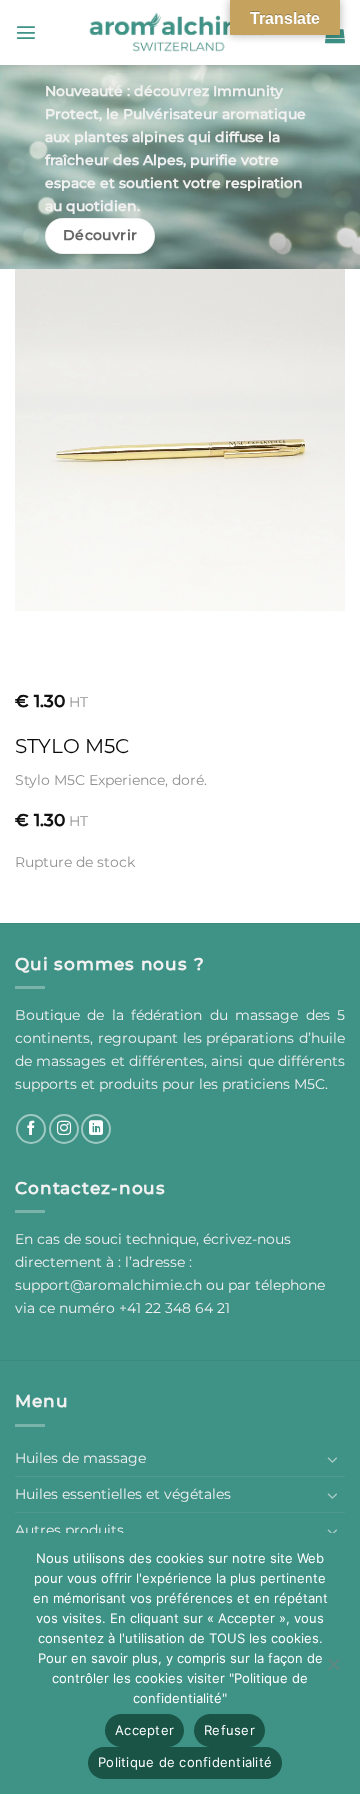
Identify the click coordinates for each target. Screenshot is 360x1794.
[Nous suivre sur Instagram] (64, 1129)
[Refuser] (333, 1670)
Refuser (229, 1730)
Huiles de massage (80, 1458)
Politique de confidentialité (185, 1762)
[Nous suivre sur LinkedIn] (96, 1129)
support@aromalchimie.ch (110, 1285)
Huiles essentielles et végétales (123, 1494)
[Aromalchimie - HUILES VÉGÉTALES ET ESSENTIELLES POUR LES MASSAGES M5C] (180, 33)
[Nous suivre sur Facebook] (31, 1129)
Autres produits (69, 1530)
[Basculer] (333, 1459)
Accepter (144, 1730)
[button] (26, 32)
